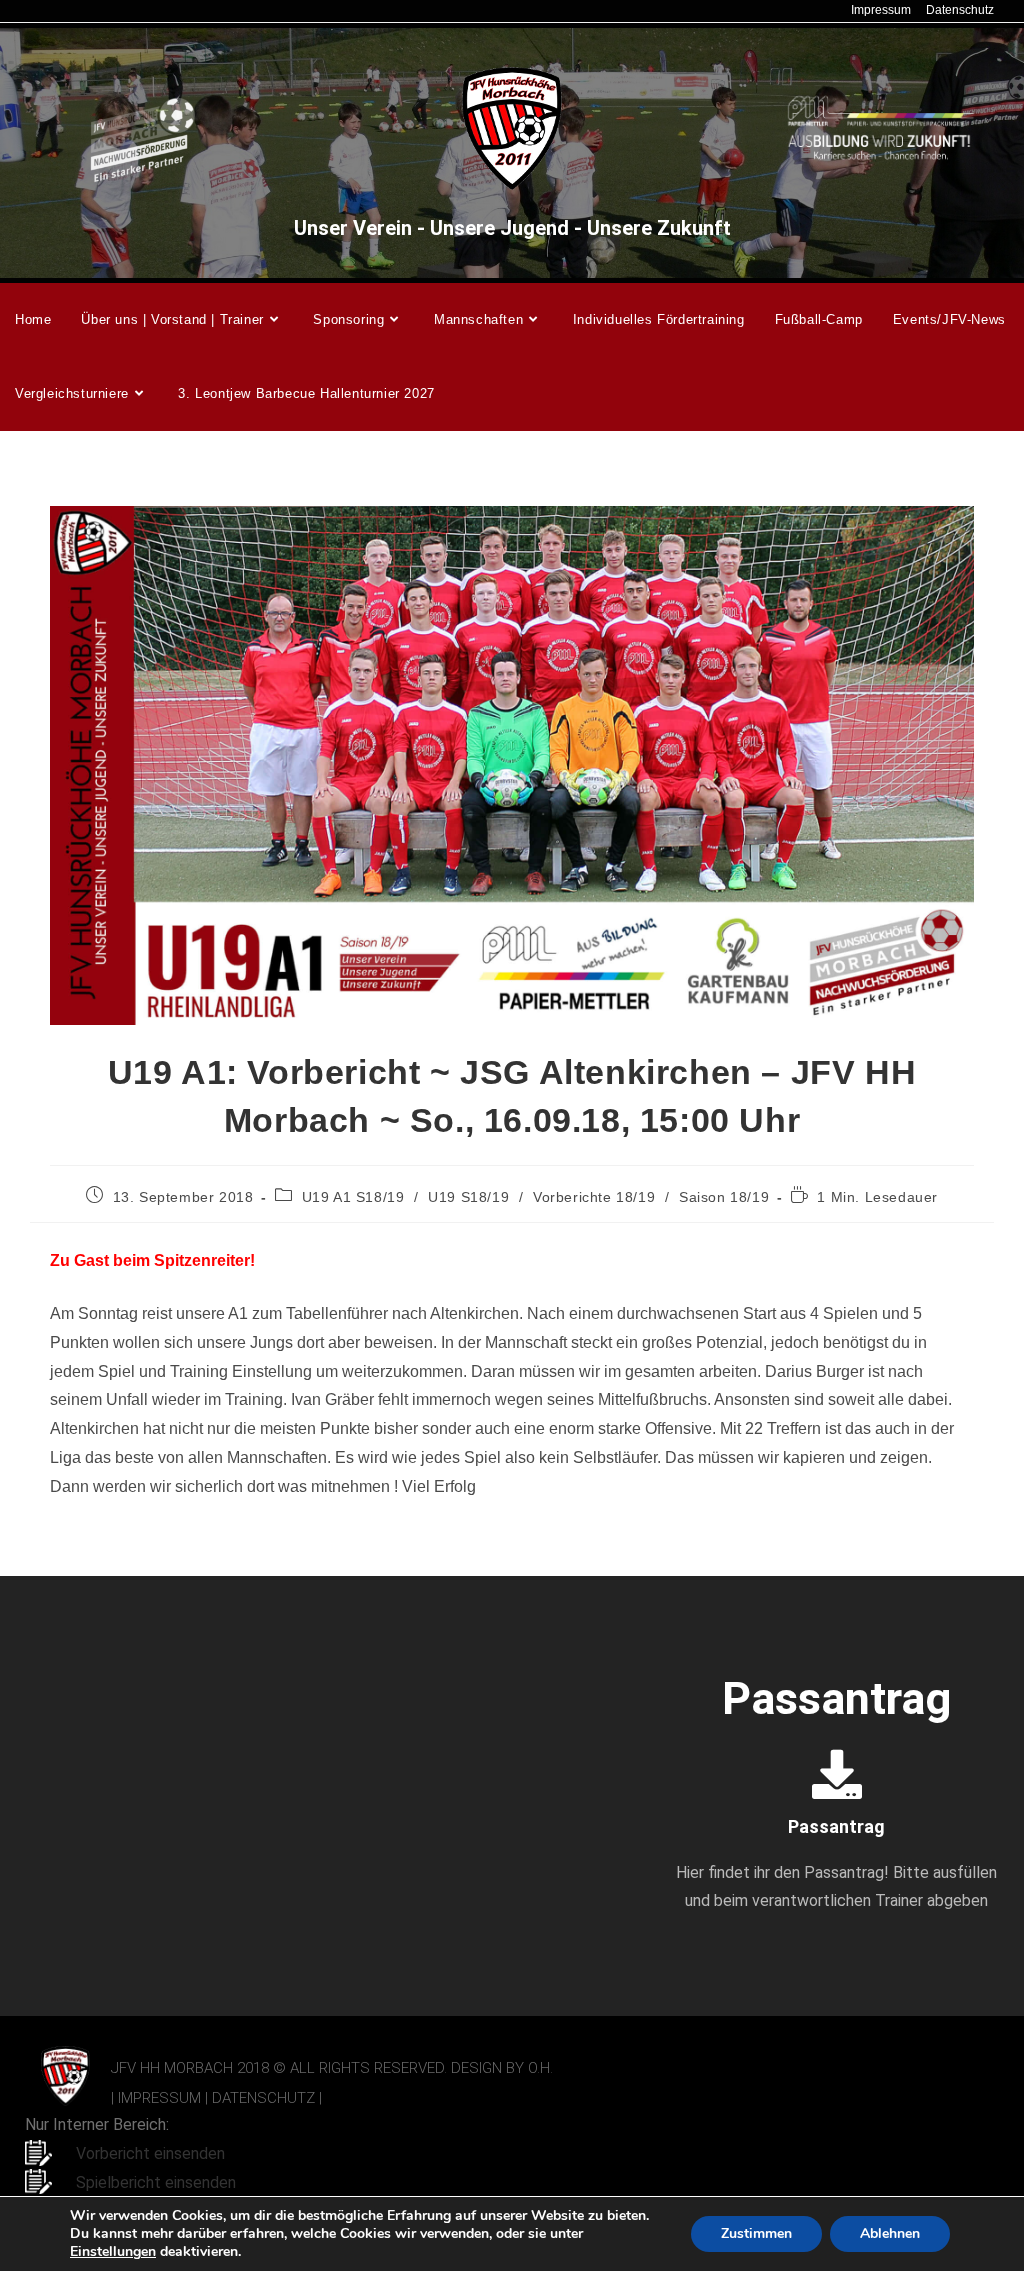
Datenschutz (960, 10)
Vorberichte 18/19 (594, 1197)
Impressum (881, 10)
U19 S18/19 (468, 1197)
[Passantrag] (837, 1774)
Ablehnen (890, 2233)
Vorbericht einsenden (150, 2153)
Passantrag (836, 1826)
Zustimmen (756, 2233)
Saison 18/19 (724, 1197)
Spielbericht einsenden (156, 2182)
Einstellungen (113, 2252)
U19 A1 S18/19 (353, 1197)
